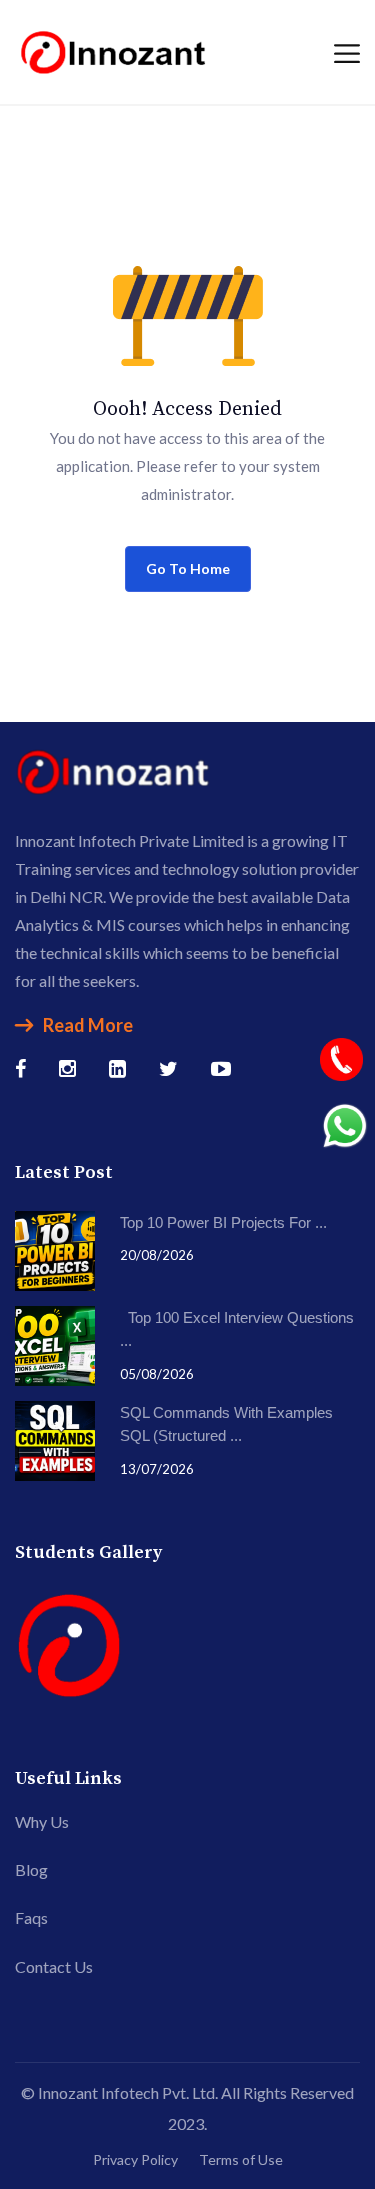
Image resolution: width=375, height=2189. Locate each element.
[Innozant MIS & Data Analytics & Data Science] (115, 49)
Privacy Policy (135, 2159)
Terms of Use (241, 2159)
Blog (31, 1869)
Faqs (31, 1917)
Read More (88, 1025)
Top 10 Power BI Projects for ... (223, 1222)
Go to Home (188, 568)
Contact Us (54, 1966)
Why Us (42, 1821)
